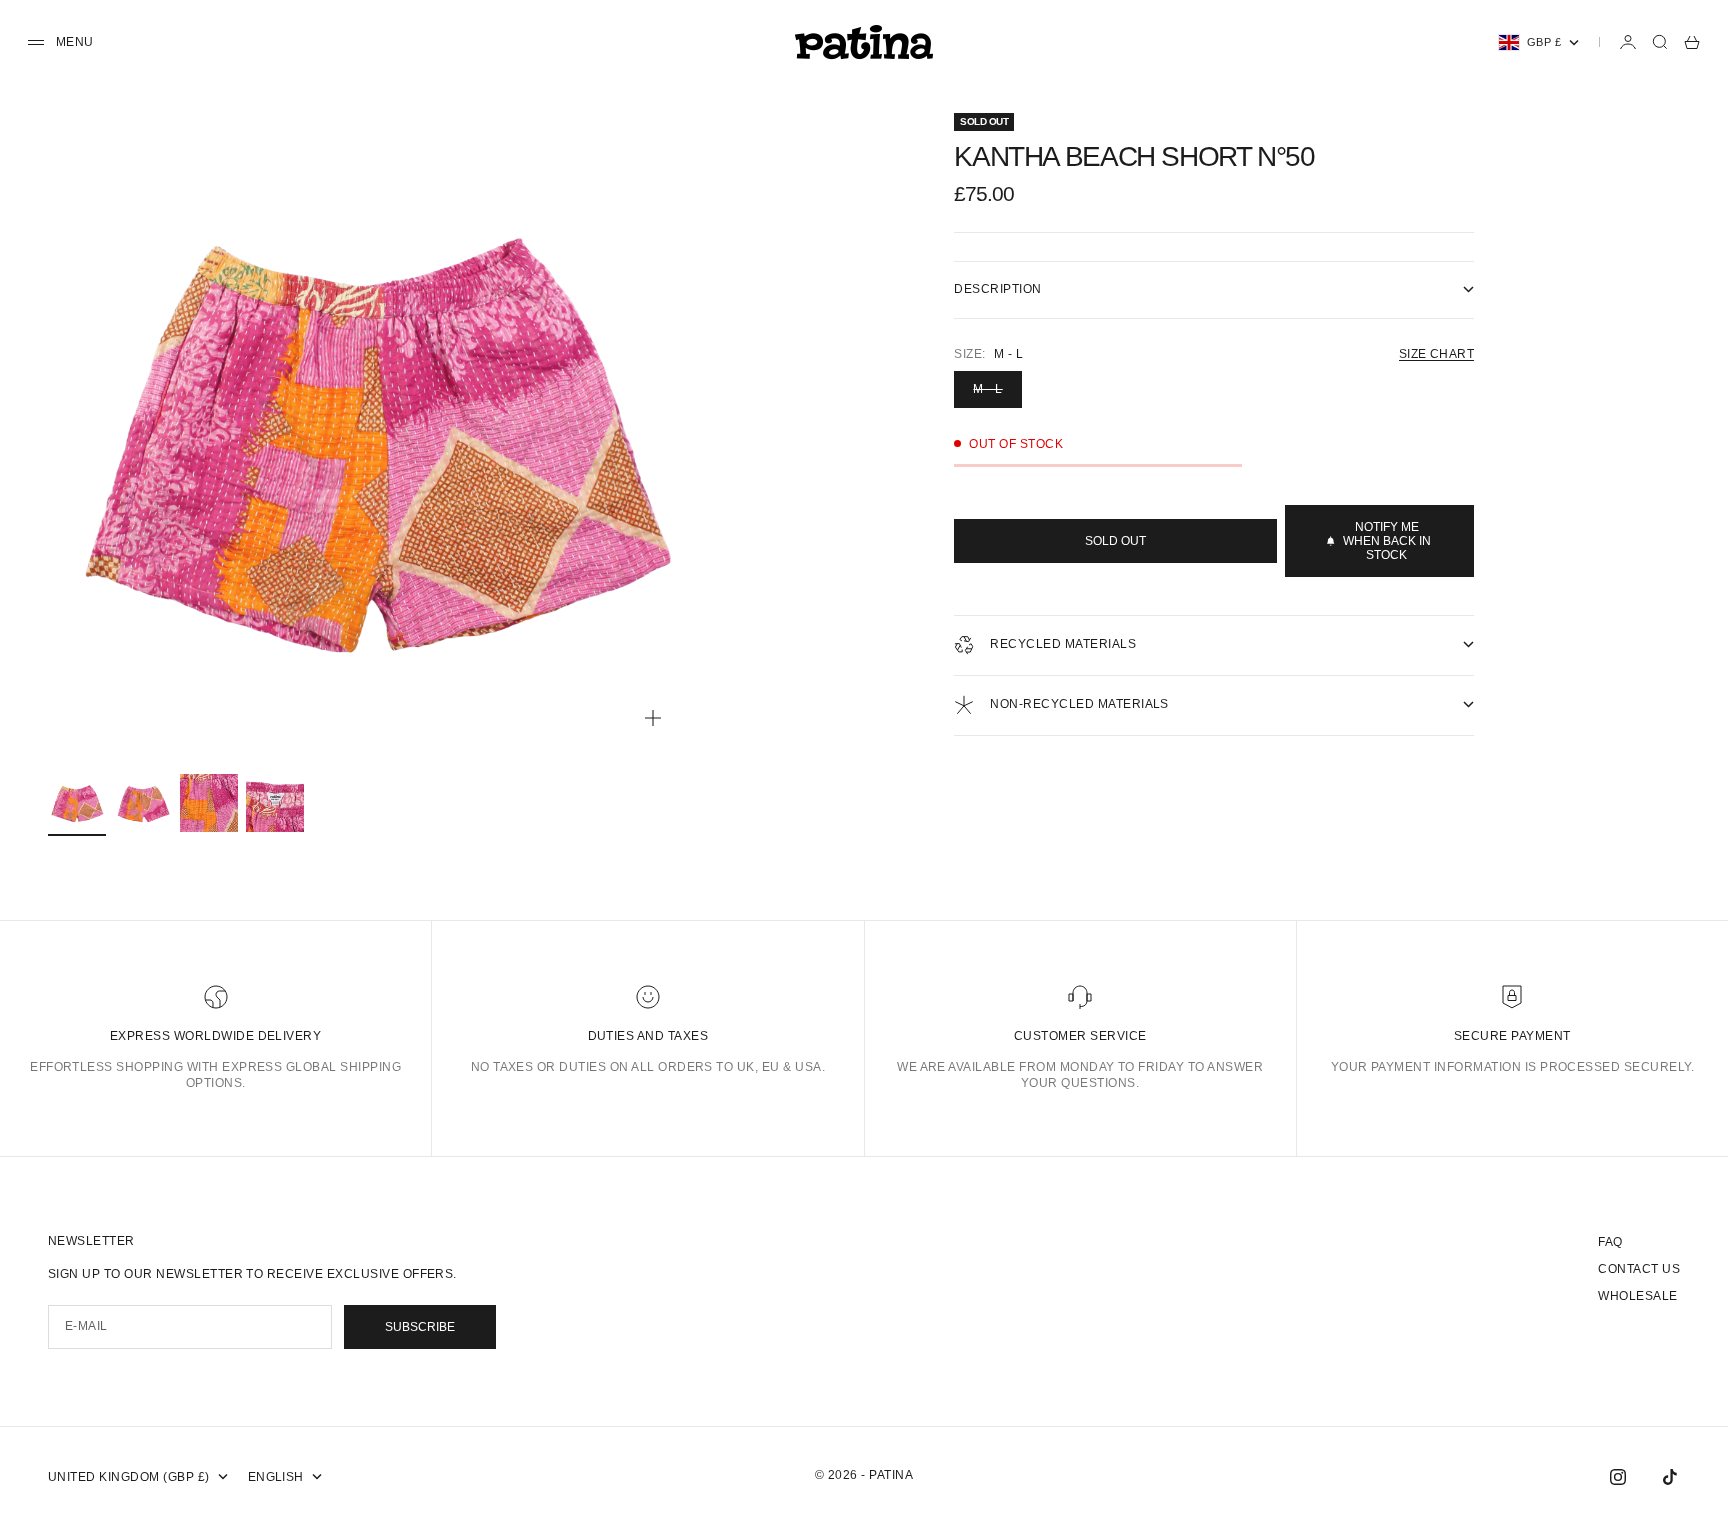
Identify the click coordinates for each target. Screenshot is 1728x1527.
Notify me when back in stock (1387, 541)
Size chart (1437, 354)
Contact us (1639, 1269)
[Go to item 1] (77, 803)
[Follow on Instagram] (1618, 1477)
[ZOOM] (653, 718)
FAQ (1610, 1242)
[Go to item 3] (209, 803)
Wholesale (1637, 1296)
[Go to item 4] (275, 803)
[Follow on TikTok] (1670, 1477)
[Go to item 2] (143, 803)
